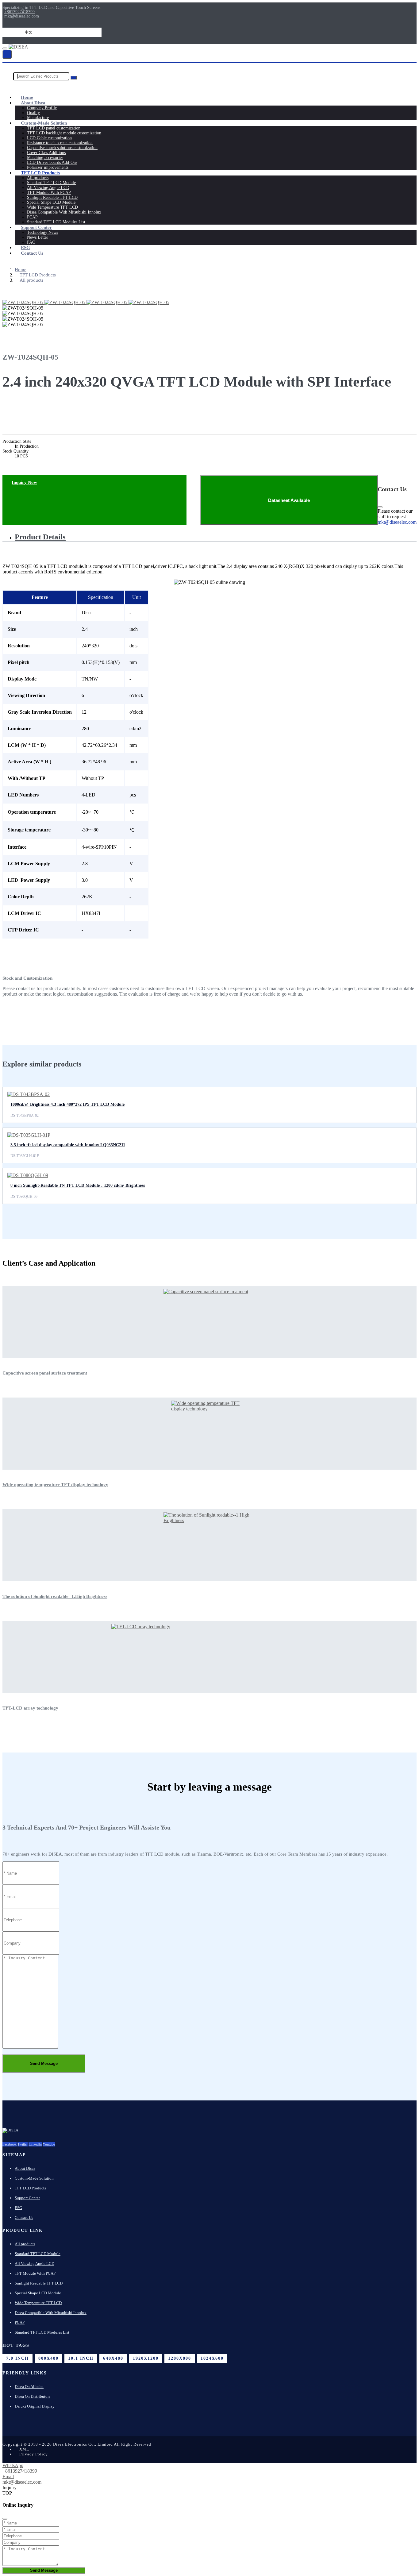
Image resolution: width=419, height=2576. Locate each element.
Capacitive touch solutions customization (62, 148)
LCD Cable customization (49, 138)
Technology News (42, 232)
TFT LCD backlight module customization (64, 133)
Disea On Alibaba (29, 2387)
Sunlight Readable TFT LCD (52, 197)
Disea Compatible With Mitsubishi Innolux (64, 212)
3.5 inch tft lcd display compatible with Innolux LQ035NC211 (68, 1145)
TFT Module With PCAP (49, 193)
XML (24, 2449)
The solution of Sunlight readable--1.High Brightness (55, 1596)
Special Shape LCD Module (51, 202)
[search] (7, 54)
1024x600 (212, 2358)
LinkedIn (35, 2144)
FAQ (31, 242)
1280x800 (180, 2358)
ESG (25, 248)
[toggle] (5, 48)
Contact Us (32, 253)
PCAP (32, 217)
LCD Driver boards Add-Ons (52, 162)
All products (38, 178)
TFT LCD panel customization (54, 128)
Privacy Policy (34, 2454)
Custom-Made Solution (44, 123)
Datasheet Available (289, 500)
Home (27, 97)
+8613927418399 (19, 12)
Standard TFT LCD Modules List (56, 222)
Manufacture (38, 118)
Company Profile (42, 108)
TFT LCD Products (40, 173)
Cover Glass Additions (46, 153)
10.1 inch (81, 2358)
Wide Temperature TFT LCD (52, 207)
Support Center (36, 227)
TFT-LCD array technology (30, 1708)
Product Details (40, 537)
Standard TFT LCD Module (51, 183)
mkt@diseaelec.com (22, 16)
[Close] (380, 507)
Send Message (44, 2063)
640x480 (113, 2358)
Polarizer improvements (48, 167)
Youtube (49, 2144)
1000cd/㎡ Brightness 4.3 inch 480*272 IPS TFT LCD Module (67, 1104)
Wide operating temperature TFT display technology (55, 1485)
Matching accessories (45, 158)
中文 (29, 32)
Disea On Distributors (33, 2396)
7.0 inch (17, 2358)
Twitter (23, 2144)
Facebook (10, 2144)
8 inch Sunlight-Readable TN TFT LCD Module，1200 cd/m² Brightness (78, 1185)
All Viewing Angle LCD (48, 188)
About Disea (33, 103)
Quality (33, 113)
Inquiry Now (24, 482)
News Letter (38, 237)
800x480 (48, 2358)
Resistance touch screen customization (60, 143)
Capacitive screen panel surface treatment (45, 1373)
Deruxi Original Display (35, 2406)
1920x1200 (146, 2358)
